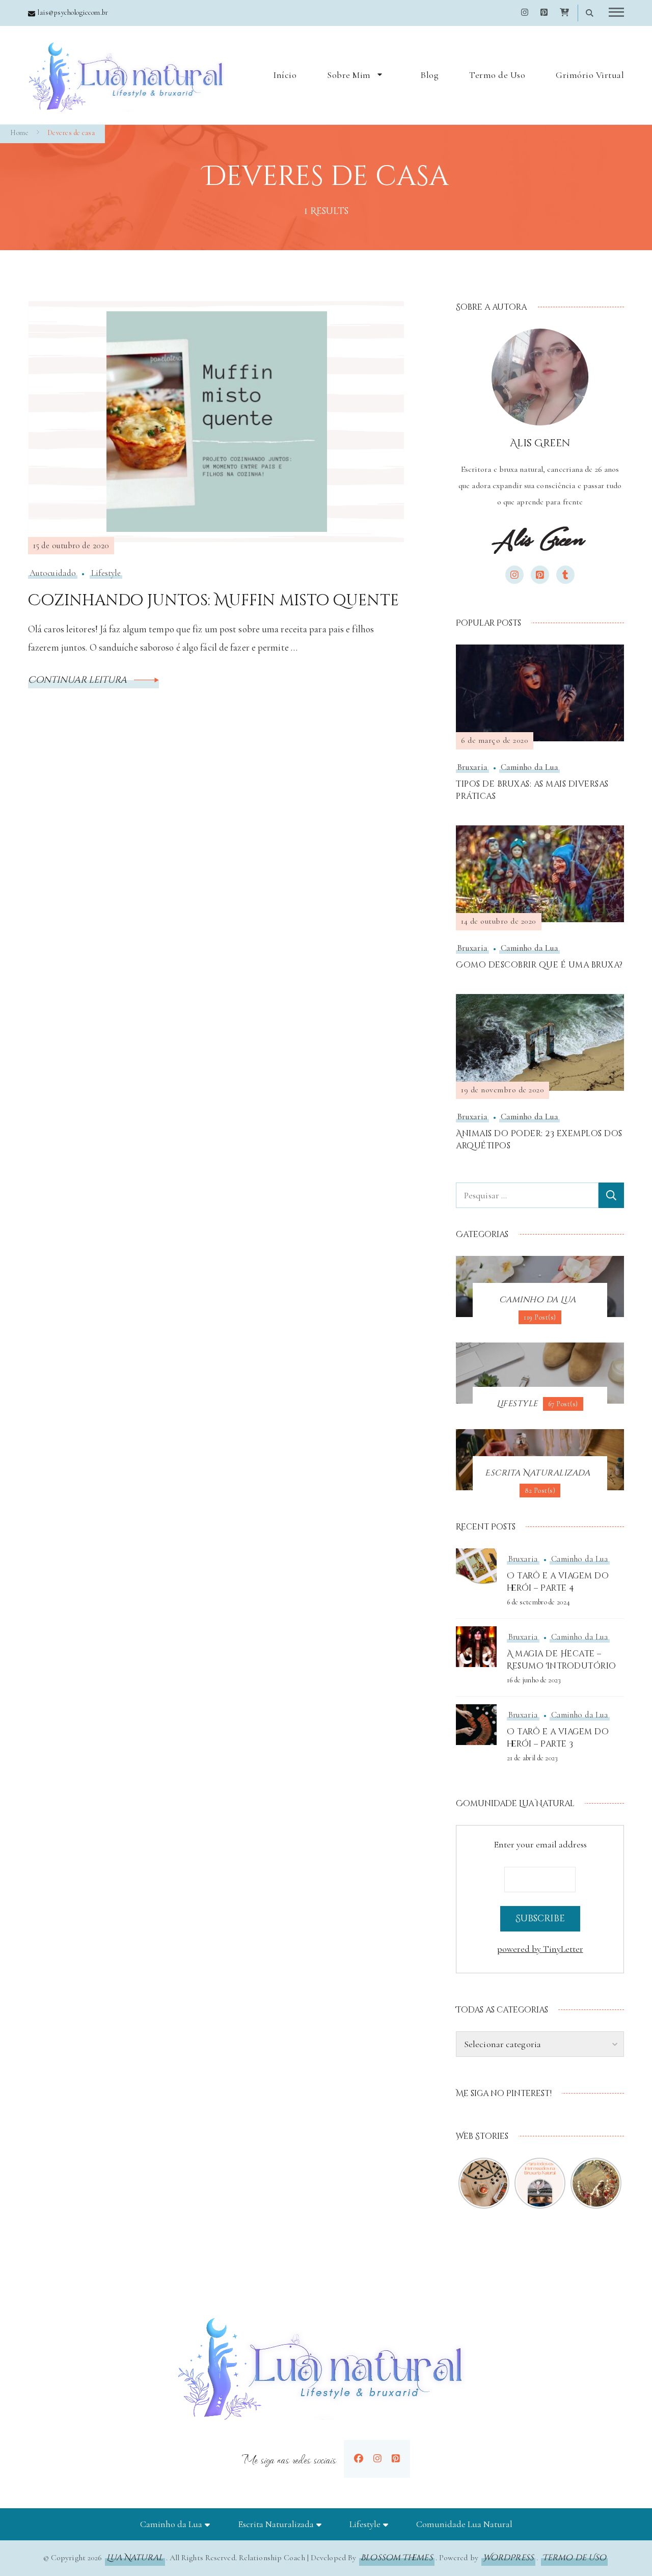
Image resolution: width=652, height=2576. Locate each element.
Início (285, 75)
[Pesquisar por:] (527, 1195)
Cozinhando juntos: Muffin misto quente (213, 601)
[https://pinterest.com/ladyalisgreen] (396, 2459)
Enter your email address (540, 1844)
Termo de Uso (497, 75)
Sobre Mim (349, 75)
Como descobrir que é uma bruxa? (539, 965)
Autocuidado (53, 573)
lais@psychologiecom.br (73, 12)
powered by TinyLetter (540, 1949)
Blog (429, 75)
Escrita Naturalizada (276, 2524)
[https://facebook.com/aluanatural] (359, 2459)
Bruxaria (472, 767)
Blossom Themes (397, 2558)
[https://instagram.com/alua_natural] (377, 2459)
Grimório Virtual (590, 75)
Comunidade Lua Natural (464, 2524)
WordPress (508, 2558)
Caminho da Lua (529, 767)
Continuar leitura (78, 680)
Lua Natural (135, 2558)
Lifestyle (106, 573)
